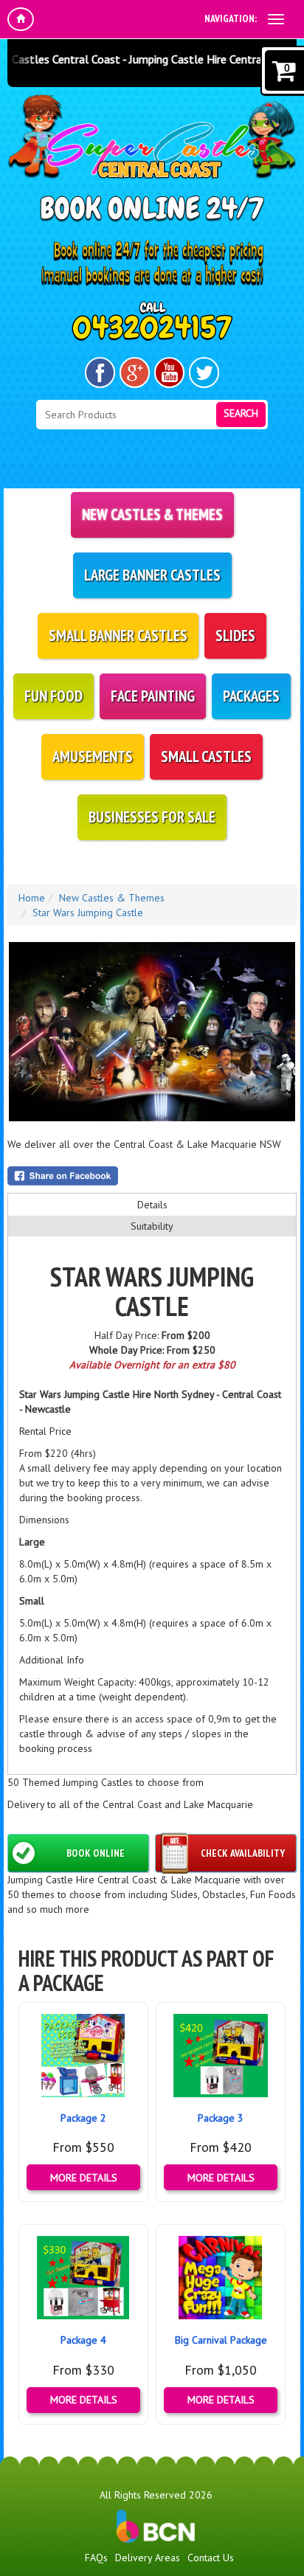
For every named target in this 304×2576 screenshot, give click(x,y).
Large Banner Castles (152, 575)
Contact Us (211, 2558)
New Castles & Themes (152, 515)
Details (152, 1205)
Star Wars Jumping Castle (88, 913)
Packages (251, 696)
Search (241, 413)
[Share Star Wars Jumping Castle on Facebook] (152, 1176)
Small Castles (206, 756)
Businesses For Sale (152, 817)
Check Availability (243, 1853)
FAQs (96, 2558)
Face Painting (153, 696)
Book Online (96, 1853)
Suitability (152, 1226)
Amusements (93, 756)
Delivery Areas (148, 2558)
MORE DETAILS (84, 2178)
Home (32, 898)
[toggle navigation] (276, 19)
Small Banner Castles (118, 636)
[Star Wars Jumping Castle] (152, 1032)
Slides (235, 636)
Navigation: (231, 18)
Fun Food (53, 696)
